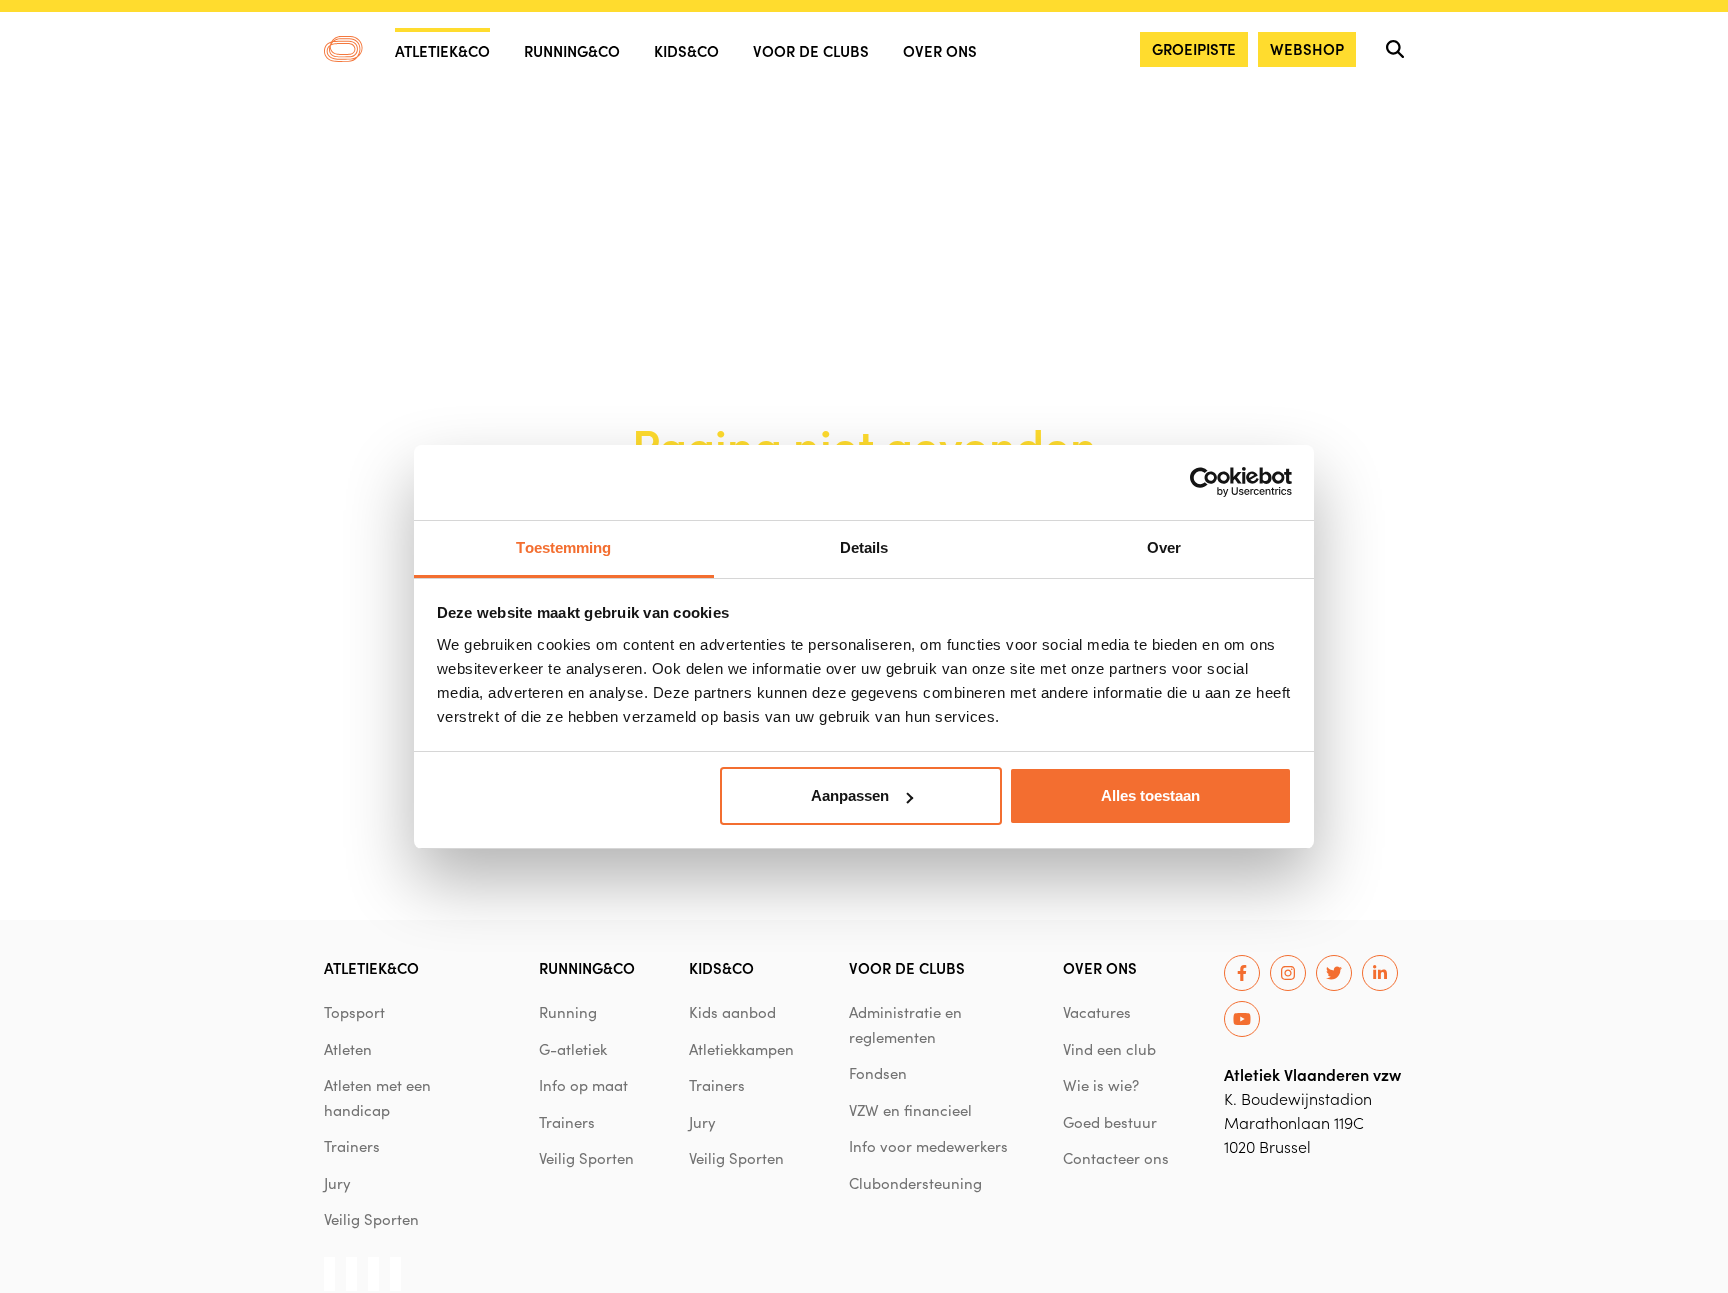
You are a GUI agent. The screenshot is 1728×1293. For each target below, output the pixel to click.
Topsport (354, 1012)
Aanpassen (850, 795)
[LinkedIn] (1380, 973)
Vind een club (1109, 1049)
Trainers (352, 1146)
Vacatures (1097, 1012)
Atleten (348, 1049)
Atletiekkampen (741, 1049)
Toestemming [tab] (563, 547)
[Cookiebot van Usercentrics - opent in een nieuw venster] (1204, 482)
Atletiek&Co (442, 50)
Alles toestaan (1150, 795)
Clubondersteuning (915, 1183)
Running (568, 1012)
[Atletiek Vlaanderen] (343, 49)
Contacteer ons (1116, 1158)
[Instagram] (1288, 973)
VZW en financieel (910, 1110)
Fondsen (878, 1073)
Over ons (940, 50)
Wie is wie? (1101, 1085)
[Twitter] (1334, 973)
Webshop (1307, 48)
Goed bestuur (1110, 1122)
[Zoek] (1395, 49)
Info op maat (583, 1085)
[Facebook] (1242, 973)
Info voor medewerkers (928, 1146)
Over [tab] (1164, 547)
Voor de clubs (811, 50)
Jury (337, 1183)
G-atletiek (573, 1049)
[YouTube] (1242, 1019)
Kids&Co (686, 50)
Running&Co (572, 50)
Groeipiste (1194, 48)
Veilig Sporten (371, 1219)
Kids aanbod (732, 1012)
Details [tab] (864, 547)
